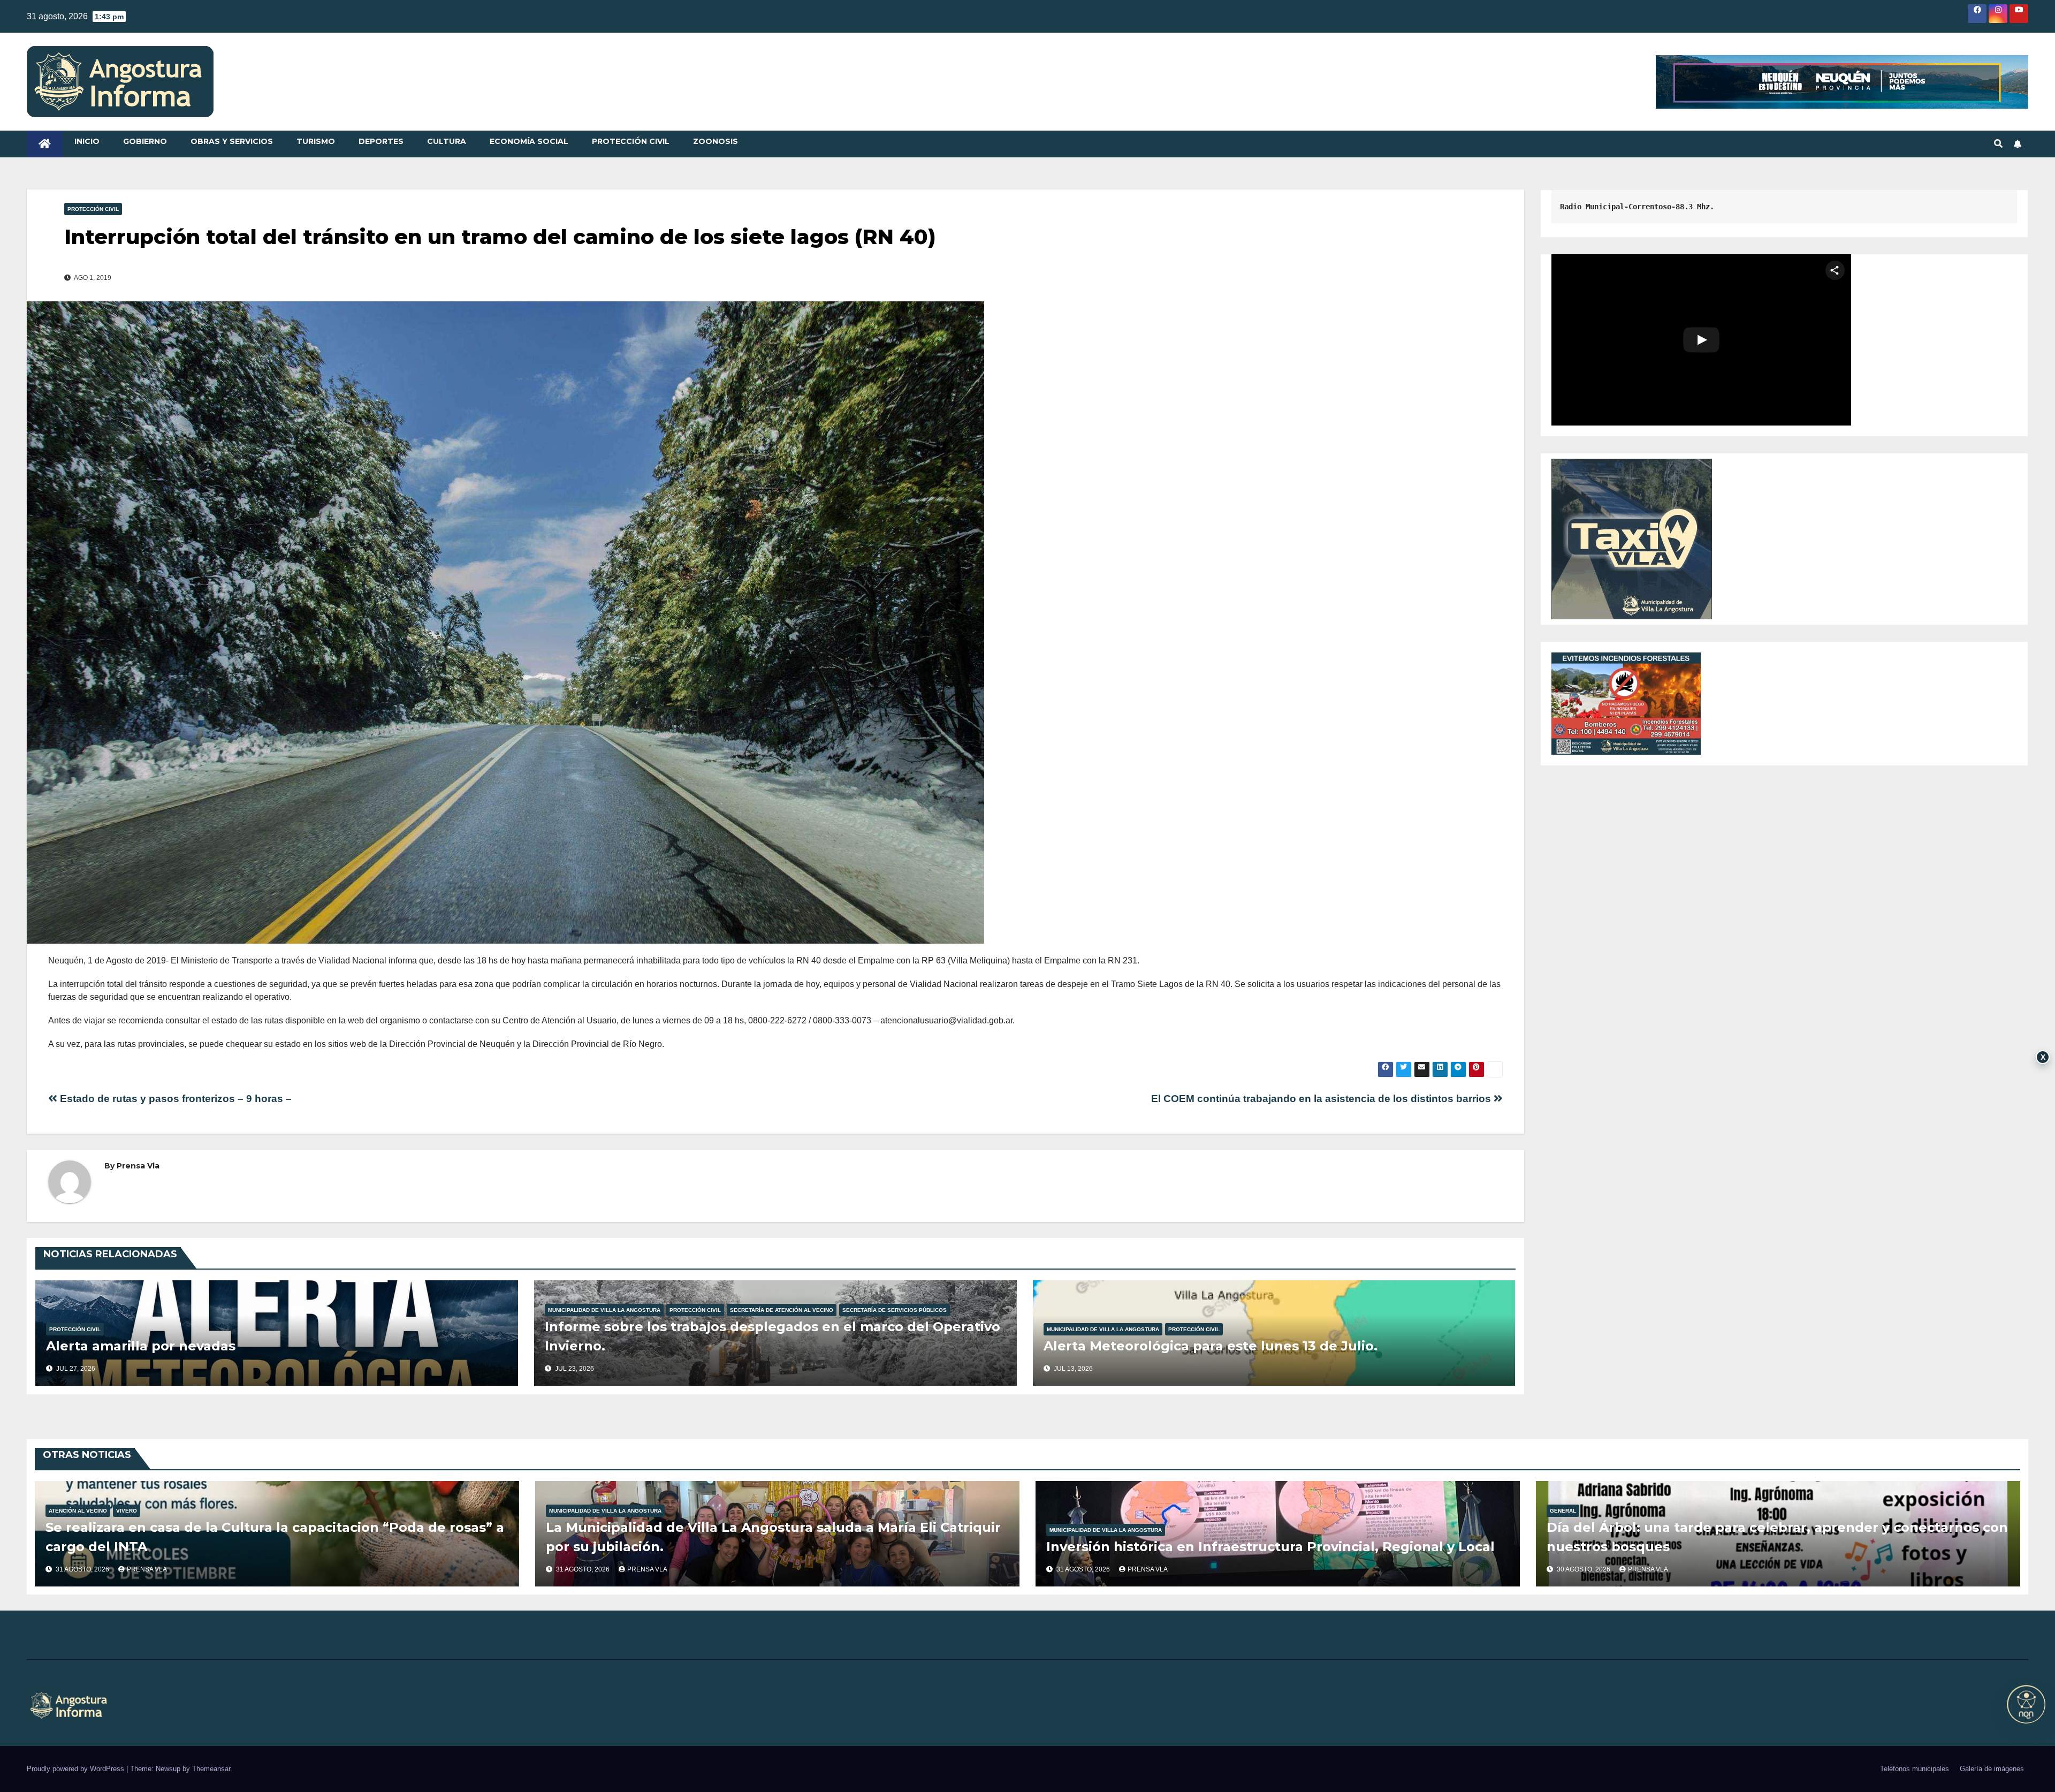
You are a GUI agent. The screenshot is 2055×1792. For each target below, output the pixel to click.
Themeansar (211, 1769)
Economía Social (529, 141)
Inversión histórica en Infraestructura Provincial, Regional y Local (1270, 1547)
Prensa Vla (138, 1166)
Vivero (127, 1511)
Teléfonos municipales (1915, 1769)
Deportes (381, 141)
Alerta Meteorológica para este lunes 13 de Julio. (1211, 1346)
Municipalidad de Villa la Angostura (604, 1310)
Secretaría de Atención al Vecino (782, 1310)
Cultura (447, 141)
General (1563, 1511)
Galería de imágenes (1992, 1769)
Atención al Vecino (78, 1511)
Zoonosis (716, 141)
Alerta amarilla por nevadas (141, 1346)
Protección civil (631, 141)
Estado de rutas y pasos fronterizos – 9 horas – (174, 1099)
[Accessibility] (2026, 1704)
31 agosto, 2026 (83, 1569)
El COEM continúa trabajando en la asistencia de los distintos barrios (1322, 1099)
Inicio (87, 141)
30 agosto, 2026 (1584, 1569)
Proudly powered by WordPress (77, 1769)
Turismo (316, 141)
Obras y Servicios (232, 141)
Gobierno (145, 141)
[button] (1998, 144)
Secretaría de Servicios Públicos (895, 1310)
